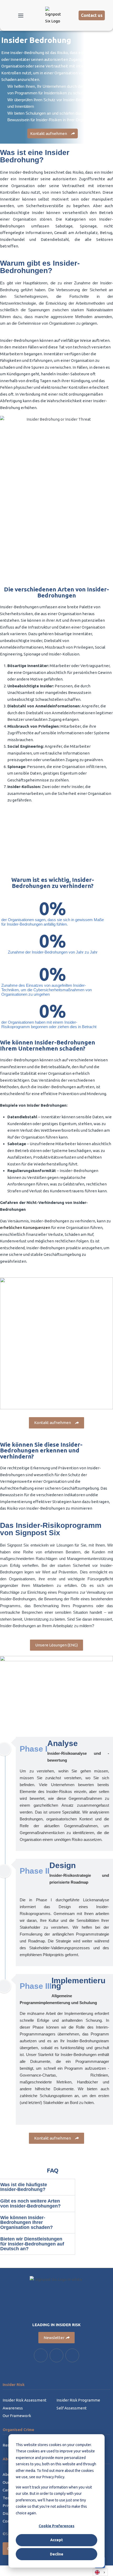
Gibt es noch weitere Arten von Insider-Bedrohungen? (30, 2203)
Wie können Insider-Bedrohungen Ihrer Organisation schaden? (27, 2223)
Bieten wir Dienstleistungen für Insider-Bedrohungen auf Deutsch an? (32, 2244)
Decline (57, 2554)
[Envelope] (72, 2355)
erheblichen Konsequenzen (25, 1228)
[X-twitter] (56, 2355)
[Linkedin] (41, 2355)
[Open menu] (21, 16)
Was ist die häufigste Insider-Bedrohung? (24, 2187)
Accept (56, 2540)
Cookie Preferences (56, 2526)
